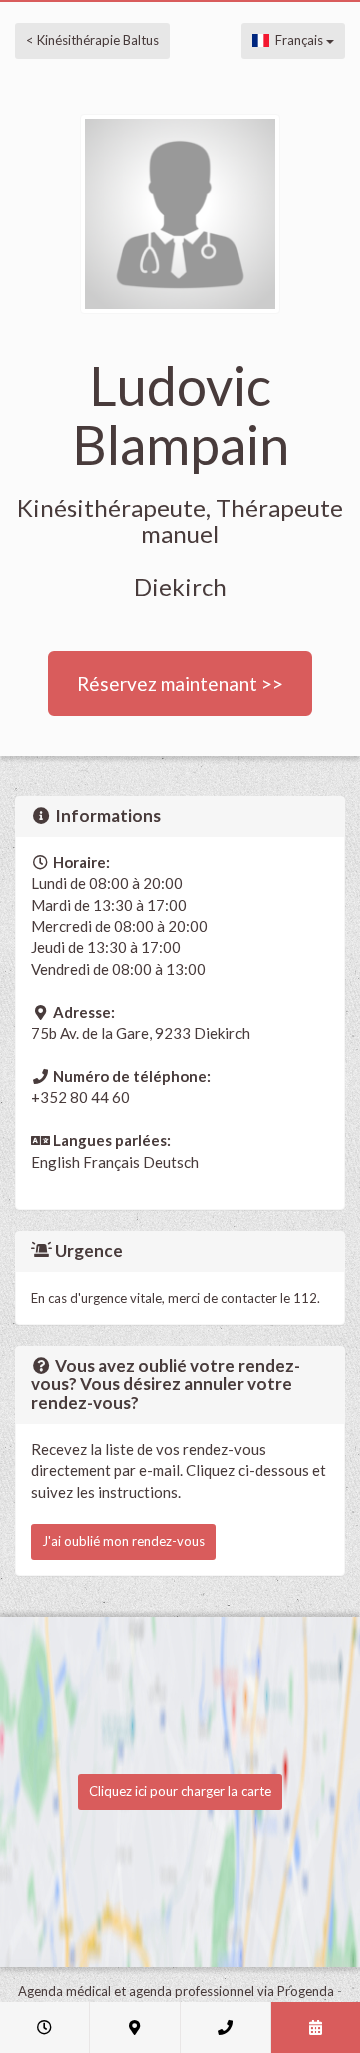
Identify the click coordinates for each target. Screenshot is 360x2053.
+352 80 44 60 (80, 1097)
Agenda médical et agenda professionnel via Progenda (176, 1991)
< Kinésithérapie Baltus (92, 40)
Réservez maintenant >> (180, 683)
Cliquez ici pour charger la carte (180, 1791)
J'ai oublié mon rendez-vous (123, 1541)
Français (297, 40)
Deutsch (171, 1162)
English (55, 1162)
